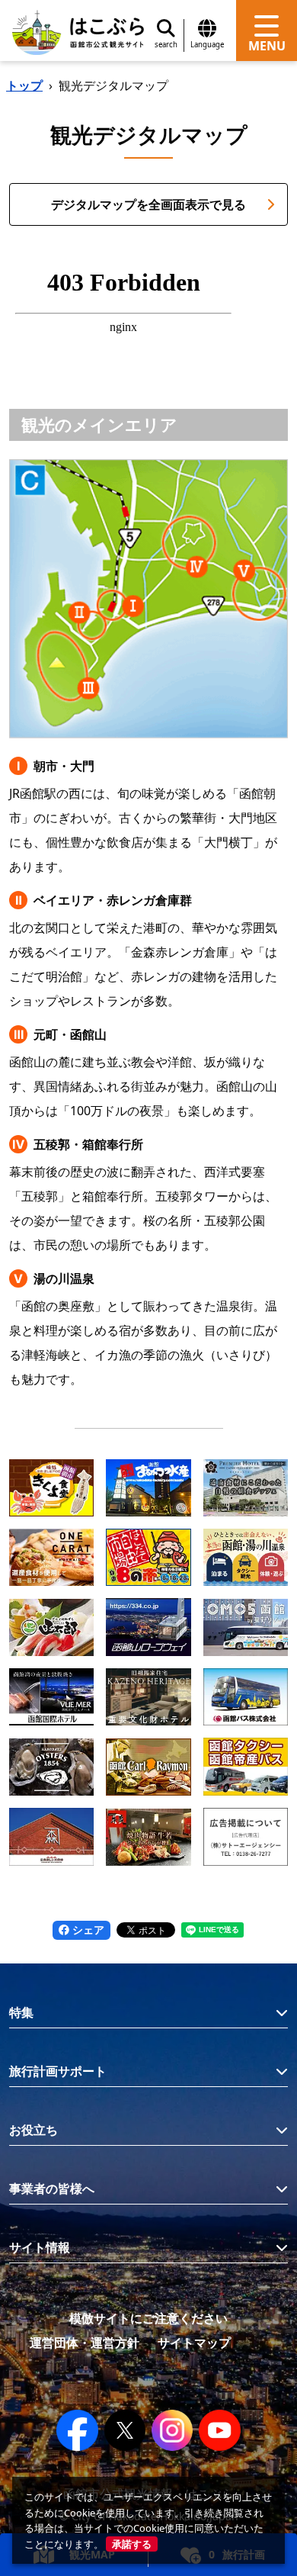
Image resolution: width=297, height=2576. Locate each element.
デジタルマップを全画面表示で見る (148, 204)
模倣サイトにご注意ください (148, 2318)
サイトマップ (194, 2343)
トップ (24, 85)
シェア (87, 1930)
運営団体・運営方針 (85, 2343)
